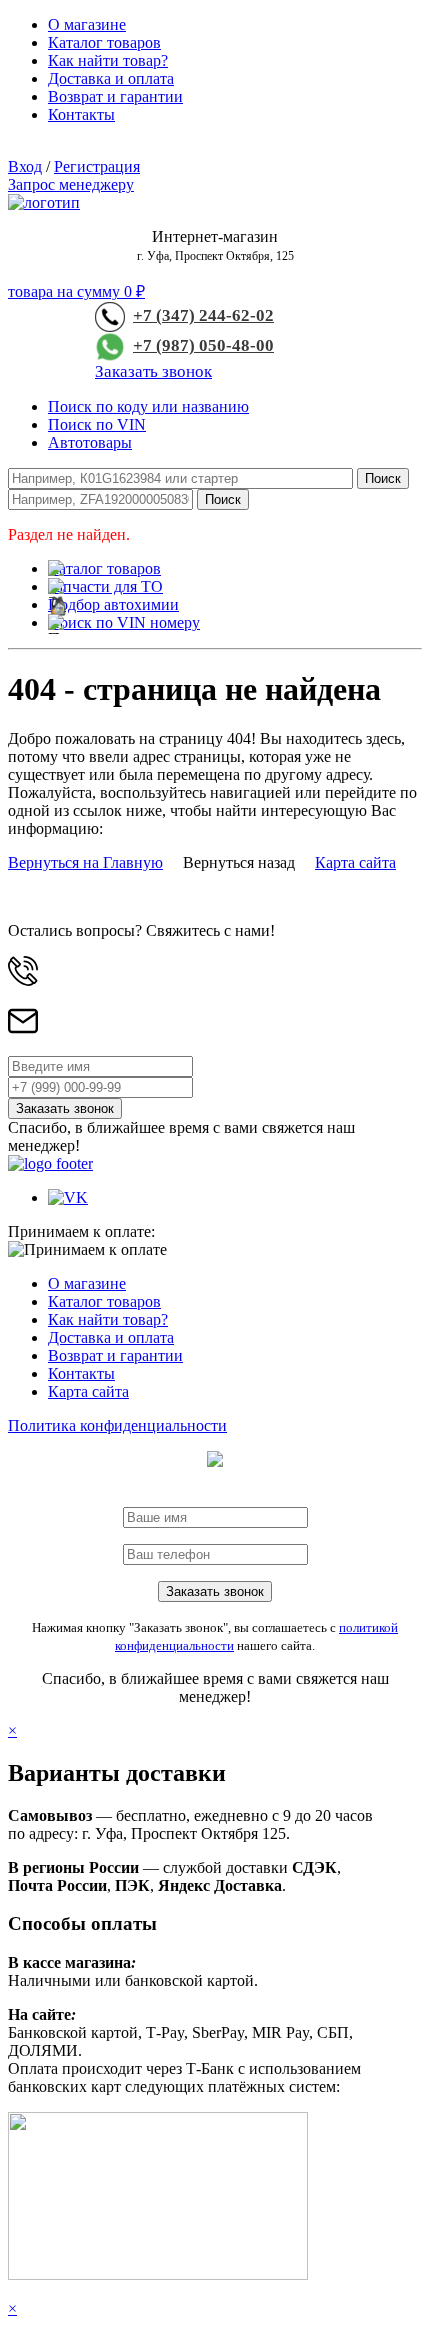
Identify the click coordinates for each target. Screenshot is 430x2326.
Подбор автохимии (113, 604)
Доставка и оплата (111, 78)
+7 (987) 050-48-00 (203, 345)
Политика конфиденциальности (117, 1425)
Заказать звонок (153, 371)
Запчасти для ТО (105, 586)
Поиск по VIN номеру (124, 622)
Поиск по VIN (97, 424)
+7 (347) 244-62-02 (203, 315)
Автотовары (90, 442)
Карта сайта (355, 862)
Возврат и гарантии (115, 96)
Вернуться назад (239, 862)
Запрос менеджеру (71, 184)
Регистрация (97, 166)
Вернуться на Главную (85, 862)
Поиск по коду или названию (148, 406)
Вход (25, 166)
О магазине (87, 24)
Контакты (81, 114)
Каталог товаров (104, 42)
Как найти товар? (108, 60)
